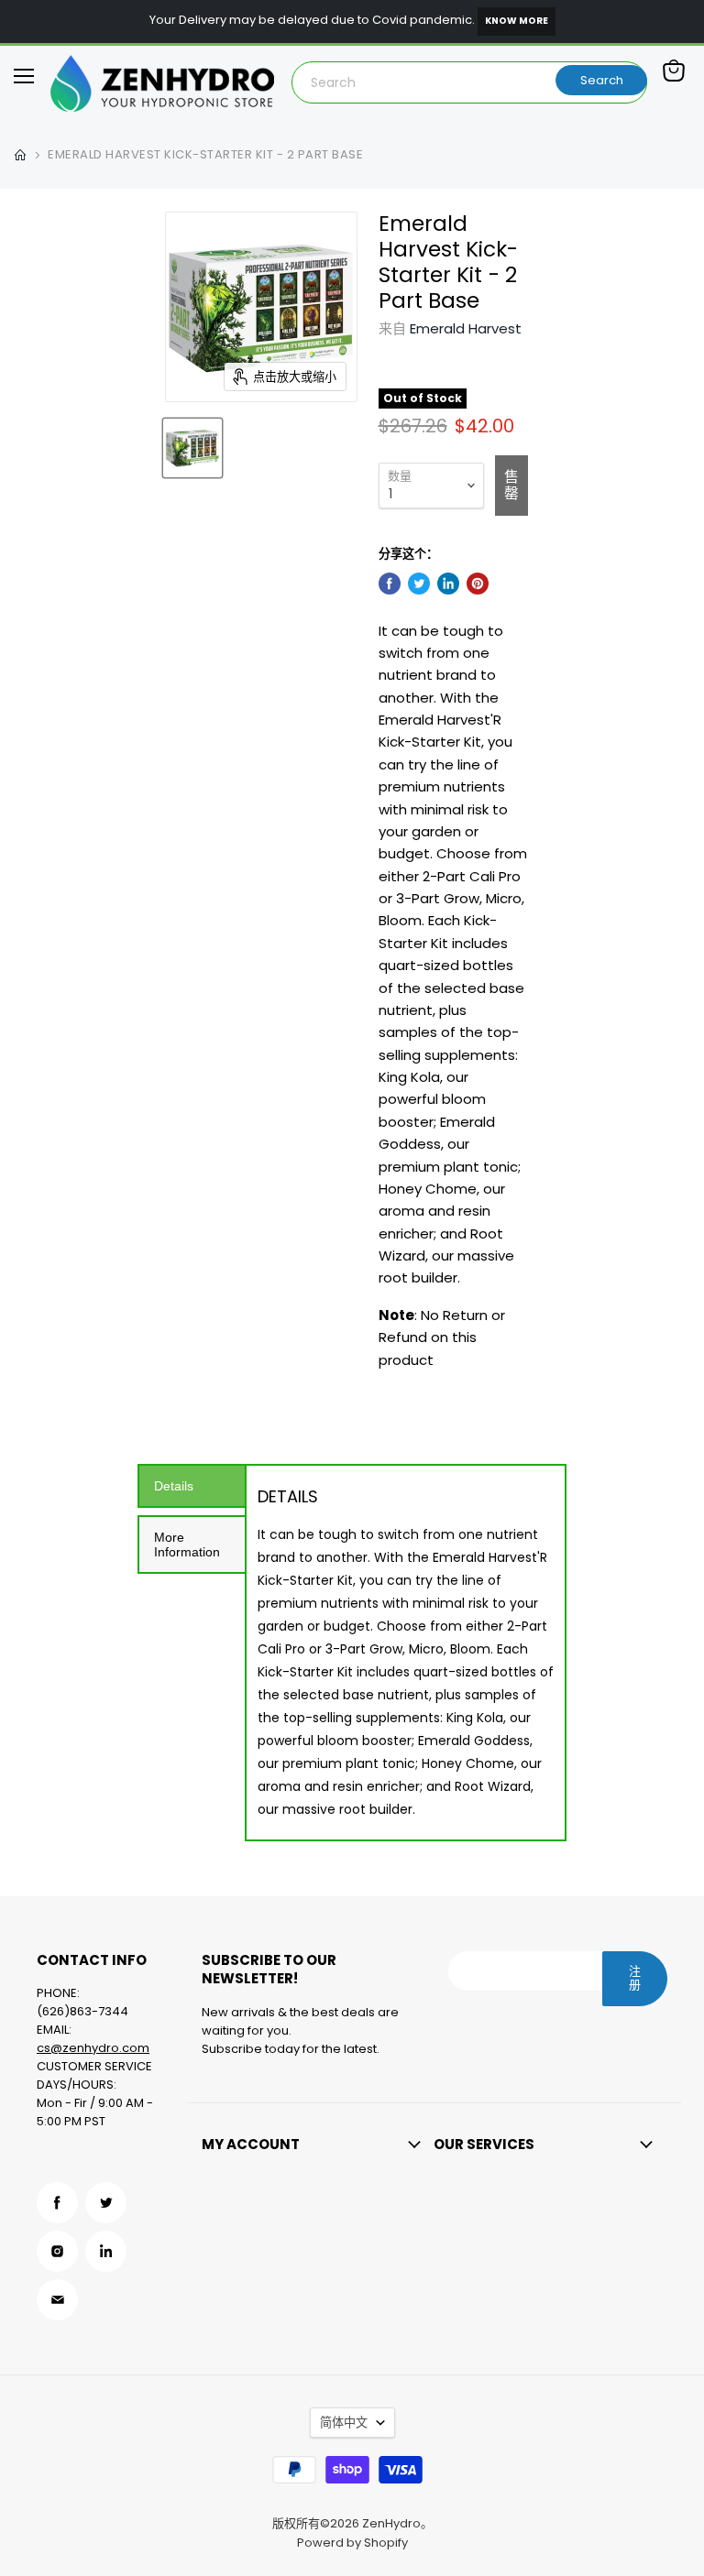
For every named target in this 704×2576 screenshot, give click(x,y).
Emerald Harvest (466, 328)
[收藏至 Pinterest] (478, 584)
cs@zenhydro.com (93, 2048)
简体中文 (344, 2423)
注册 (635, 1978)
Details (174, 1486)
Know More (517, 21)
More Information (187, 1545)
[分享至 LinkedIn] (448, 584)
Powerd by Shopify (352, 2543)
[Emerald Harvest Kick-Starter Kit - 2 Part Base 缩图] (192, 448)
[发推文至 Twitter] (419, 584)
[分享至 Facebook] (390, 584)
